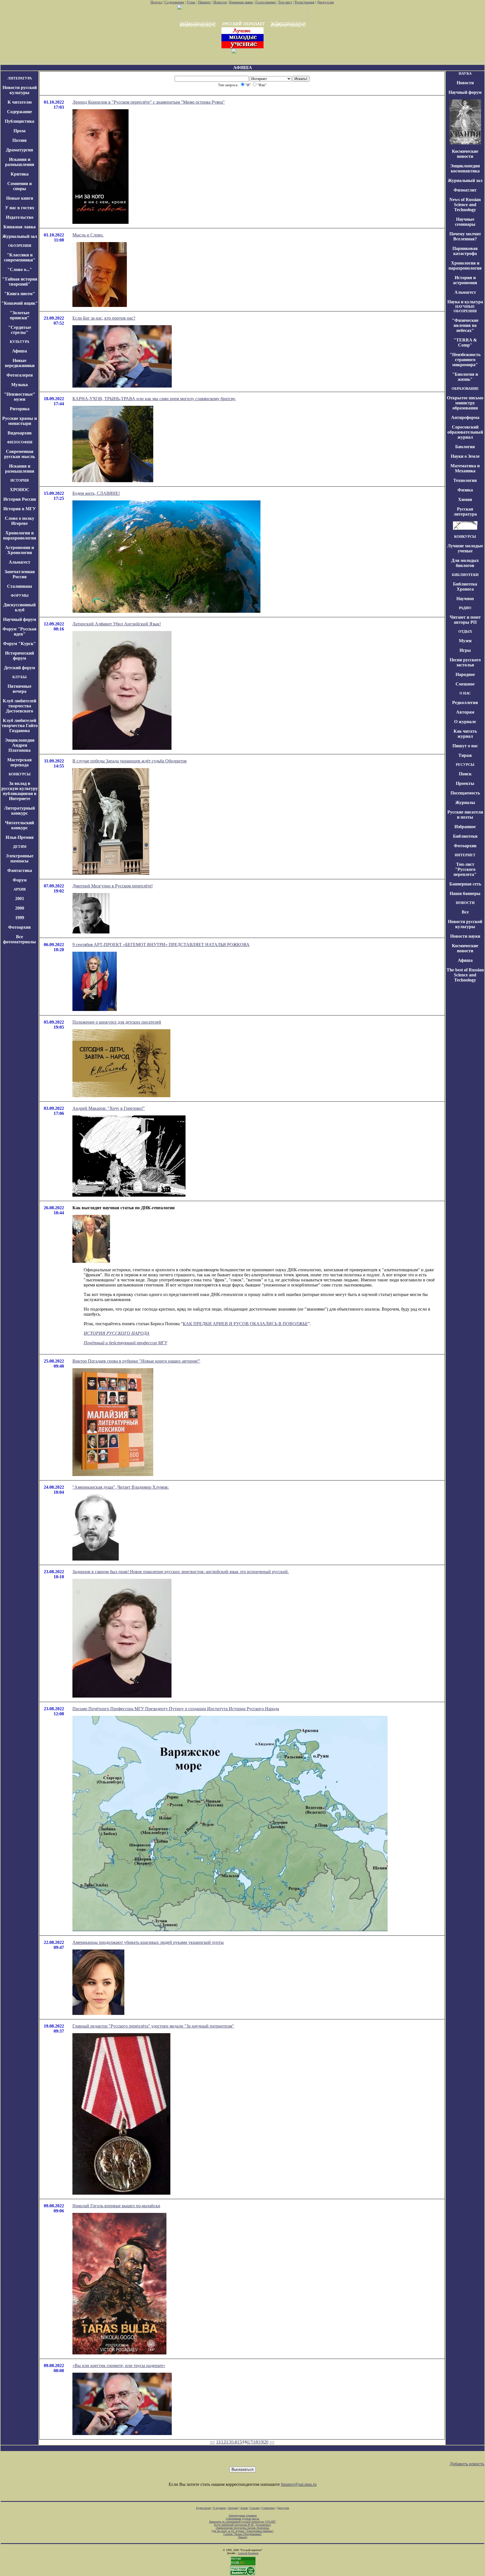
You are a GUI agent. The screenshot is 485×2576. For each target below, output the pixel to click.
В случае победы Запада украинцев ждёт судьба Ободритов (130, 761)
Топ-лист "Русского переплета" (465, 869)
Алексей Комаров (248, 2553)
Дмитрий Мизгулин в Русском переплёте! (113, 886)
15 (239, 2442)
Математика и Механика (465, 468)
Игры (465, 650)
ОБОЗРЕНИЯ (20, 246)
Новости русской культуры (20, 90)
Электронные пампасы (20, 858)
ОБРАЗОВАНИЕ (465, 389)
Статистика (268, 2508)
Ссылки (255, 2508)
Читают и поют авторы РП (465, 620)
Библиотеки (465, 836)
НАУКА (465, 73)
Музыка (20, 385)
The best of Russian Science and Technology (465, 975)
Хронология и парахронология (20, 535)
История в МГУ (20, 509)
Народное (465, 674)
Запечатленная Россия (20, 574)
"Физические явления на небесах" (465, 325)
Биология (465, 447)
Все (465, 912)
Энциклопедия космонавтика (465, 168)
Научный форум (20, 619)
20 (266, 2442)
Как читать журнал (465, 734)
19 (261, 2442)
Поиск (465, 774)
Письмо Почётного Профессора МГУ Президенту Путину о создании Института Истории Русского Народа (176, 1709)
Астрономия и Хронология (20, 550)
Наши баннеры (465, 893)
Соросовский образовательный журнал (465, 432)
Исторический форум (20, 656)
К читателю (20, 102)
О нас (191, 2)
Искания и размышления (20, 162)
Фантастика (20, 870)
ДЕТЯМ (20, 847)
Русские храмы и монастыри (20, 421)
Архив (244, 2508)
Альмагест (20, 562)
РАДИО (465, 608)
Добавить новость (467, 2464)
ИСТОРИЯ (20, 480)
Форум (20, 880)
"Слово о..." (20, 269)
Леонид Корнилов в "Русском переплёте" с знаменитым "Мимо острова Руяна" (149, 102)
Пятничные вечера (20, 689)
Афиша (20, 351)
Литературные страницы (243, 2515)
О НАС (465, 693)
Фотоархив (20, 927)
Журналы (465, 802)
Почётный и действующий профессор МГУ (125, 1343)
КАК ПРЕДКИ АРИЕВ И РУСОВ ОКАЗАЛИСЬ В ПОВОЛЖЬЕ (245, 1324)
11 (218, 2442)
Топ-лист (285, 2)
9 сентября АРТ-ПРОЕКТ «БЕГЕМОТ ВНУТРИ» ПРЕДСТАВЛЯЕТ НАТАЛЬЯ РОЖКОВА (161, 945)
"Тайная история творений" (20, 282)
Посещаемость (465, 793)
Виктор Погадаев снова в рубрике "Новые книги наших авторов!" (136, 1361)
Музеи (465, 641)
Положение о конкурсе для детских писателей (117, 1022)
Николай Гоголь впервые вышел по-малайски (116, 2206)
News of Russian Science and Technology (465, 205)
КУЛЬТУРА (20, 342)
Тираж (465, 755)
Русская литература (465, 512)
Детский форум (20, 668)
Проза (20, 131)
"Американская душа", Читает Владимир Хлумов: (121, 1487)
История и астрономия (465, 280)
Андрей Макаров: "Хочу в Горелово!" (109, 1108)
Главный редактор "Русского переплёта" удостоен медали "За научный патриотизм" (153, 2026)
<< (212, 2442)
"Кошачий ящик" (20, 303)
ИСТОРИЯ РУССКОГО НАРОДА (116, 1333)
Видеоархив (20, 433)
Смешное (465, 684)
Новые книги (20, 198)
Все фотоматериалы (20, 939)
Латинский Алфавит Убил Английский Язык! (117, 624)
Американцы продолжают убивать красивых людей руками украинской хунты (148, 1942)
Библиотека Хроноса (465, 587)
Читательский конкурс (20, 825)
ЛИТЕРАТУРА (20, 78)
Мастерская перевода (20, 762)
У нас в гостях (20, 208)
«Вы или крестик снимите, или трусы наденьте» (119, 2366)
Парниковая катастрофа (465, 251)
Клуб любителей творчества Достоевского (20, 706)
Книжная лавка (241, 2)
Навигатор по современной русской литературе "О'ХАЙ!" (243, 2522)
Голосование (266, 2)
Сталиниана (20, 586)
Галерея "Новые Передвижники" (243, 2534)
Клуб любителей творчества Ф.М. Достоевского (242, 2525)
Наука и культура (465, 302)
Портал (156, 2)
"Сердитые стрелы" (20, 330)
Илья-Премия (20, 837)
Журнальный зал (20, 236)
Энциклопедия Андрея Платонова (20, 745)
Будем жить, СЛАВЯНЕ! (96, 493)
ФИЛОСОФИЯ (20, 442)
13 (229, 2442)
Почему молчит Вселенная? (465, 236)
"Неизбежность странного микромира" (465, 360)
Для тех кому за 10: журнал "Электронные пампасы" (242, 2531)
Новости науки (465, 936)
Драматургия (20, 150)
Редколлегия (465, 702)
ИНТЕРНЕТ (465, 855)
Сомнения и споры (20, 186)
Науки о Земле (465, 456)
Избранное (465, 827)
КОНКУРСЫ (20, 774)
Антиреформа (465, 417)
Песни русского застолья (465, 662)
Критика (20, 174)
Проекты (465, 783)
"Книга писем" (20, 294)
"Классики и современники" (20, 257)
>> (272, 2442)
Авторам (465, 712)
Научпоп (465, 599)
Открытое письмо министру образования (465, 403)
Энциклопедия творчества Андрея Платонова (243, 2528)
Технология (465, 480)
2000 (20, 908)
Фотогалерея (20, 375)
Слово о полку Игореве (20, 521)
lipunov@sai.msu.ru (299, 2484)
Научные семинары (465, 222)
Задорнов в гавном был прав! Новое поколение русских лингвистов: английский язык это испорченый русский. (181, 1572)
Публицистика (20, 121)
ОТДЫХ (465, 631)
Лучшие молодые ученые (465, 548)
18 (255, 2442)
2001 (20, 898)
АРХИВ (20, 889)
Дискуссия (325, 2)
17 (250, 2442)
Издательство (20, 217)
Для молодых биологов (465, 563)
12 (223, 2442)
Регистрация (305, 2)
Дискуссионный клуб (20, 607)
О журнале (465, 722)
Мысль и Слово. (88, 235)
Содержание (174, 2)
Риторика (20, 409)
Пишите (204, 2)
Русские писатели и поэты (465, 815)
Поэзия (20, 140)
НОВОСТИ (465, 903)
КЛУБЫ (20, 677)
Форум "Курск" (20, 644)
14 (234, 2442)
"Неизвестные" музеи (20, 397)
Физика (465, 490)
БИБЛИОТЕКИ (465, 575)
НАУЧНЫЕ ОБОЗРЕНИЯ (465, 309)
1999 (20, 918)
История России (20, 499)
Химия (465, 499)
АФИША (243, 68)
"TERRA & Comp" (465, 342)
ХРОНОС (20, 490)
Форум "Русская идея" (20, 631)
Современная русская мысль (20, 454)
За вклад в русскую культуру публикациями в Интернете (20, 791)
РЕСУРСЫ (465, 765)
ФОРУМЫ (20, 595)
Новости (220, 2)
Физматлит (465, 190)
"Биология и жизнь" (465, 377)
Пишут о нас (465, 746)
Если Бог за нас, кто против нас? (104, 318)
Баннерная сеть (465, 884)
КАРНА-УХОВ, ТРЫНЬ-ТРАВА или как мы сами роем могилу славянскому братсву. (154, 399)
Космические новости (465, 154)
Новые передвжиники (20, 363)
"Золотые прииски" (20, 315)
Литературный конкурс (20, 811)
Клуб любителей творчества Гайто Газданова (20, 726)
